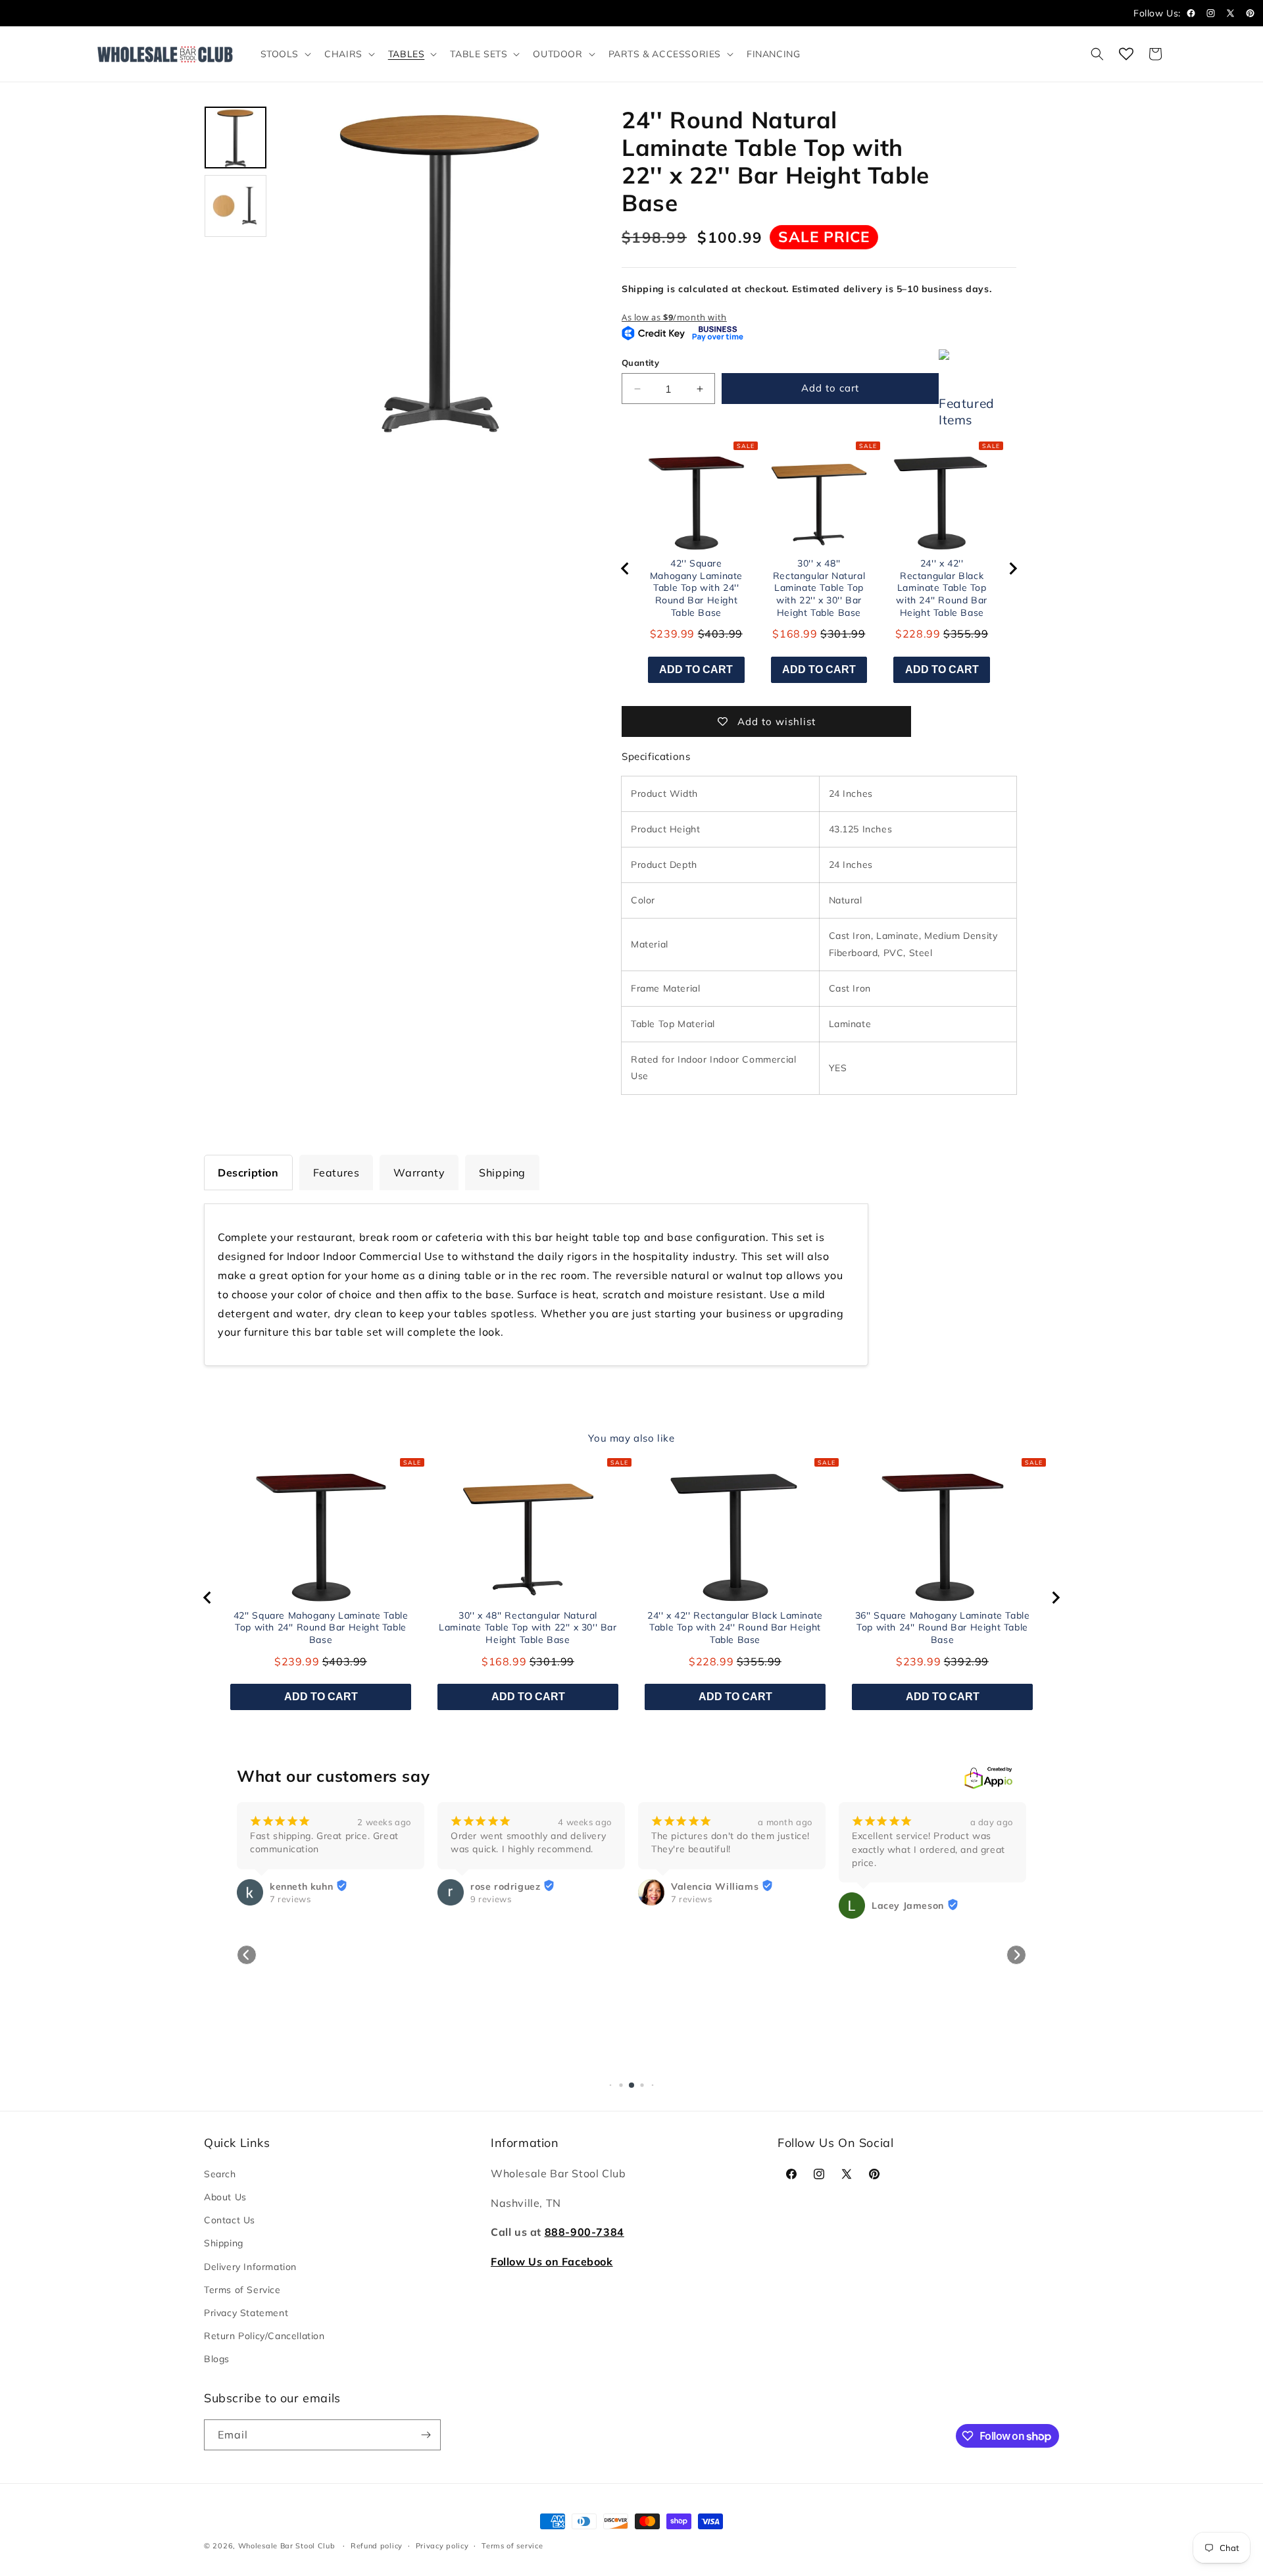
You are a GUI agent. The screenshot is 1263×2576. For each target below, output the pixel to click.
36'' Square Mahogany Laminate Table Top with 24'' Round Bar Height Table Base (943, 1628)
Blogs (217, 2359)
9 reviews (290, 1899)
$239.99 (672, 634)
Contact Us (230, 2220)
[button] (285, 54)
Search (220, 2174)
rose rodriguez (305, 1886)
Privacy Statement (246, 2313)
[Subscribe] (426, 2435)
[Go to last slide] (626, 568)
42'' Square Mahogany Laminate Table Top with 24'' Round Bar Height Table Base (696, 588)
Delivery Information (250, 2267)
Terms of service (512, 2546)
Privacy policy (442, 2546)
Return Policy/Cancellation (264, 2336)
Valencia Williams (514, 1886)
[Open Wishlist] (1126, 54)
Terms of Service (242, 2290)
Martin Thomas (908, 2054)
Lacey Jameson (707, 1906)
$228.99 (918, 634)
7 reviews (491, 1899)
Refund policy (377, 2546)
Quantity (640, 363)
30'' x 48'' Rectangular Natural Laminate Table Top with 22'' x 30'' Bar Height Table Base (819, 588)
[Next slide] (1012, 568)
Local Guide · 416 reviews (927, 2067)
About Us (225, 2197)
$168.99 (795, 634)
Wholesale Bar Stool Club (287, 2546)
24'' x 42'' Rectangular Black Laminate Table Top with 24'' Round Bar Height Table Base (941, 588)
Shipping (224, 2243)
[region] (819, 569)
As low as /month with (674, 317)
